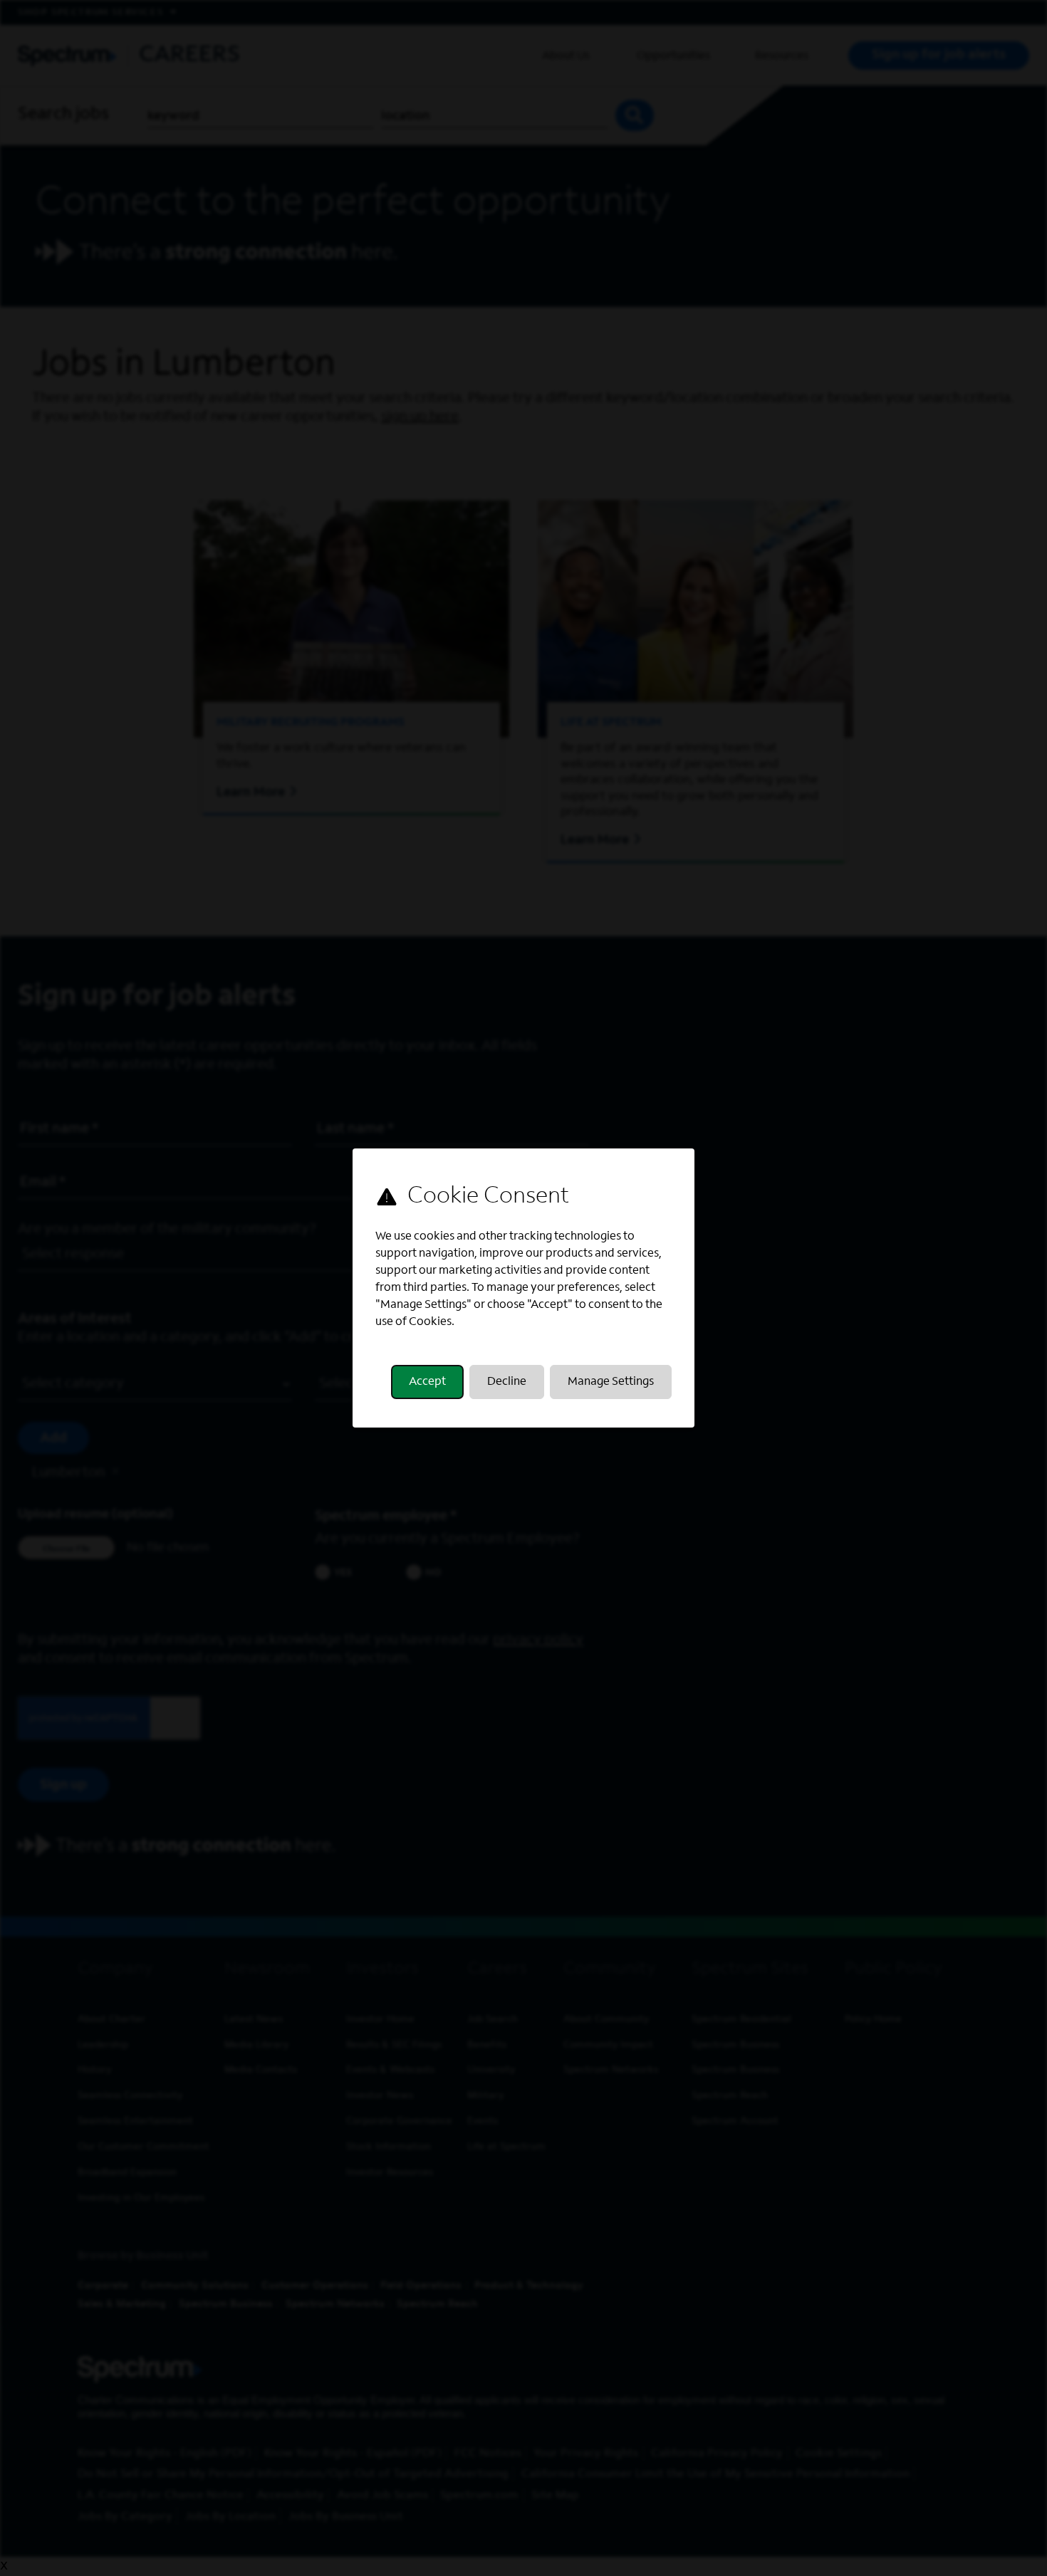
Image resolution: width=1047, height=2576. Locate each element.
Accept (427, 1382)
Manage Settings (611, 1382)
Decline (507, 1382)
